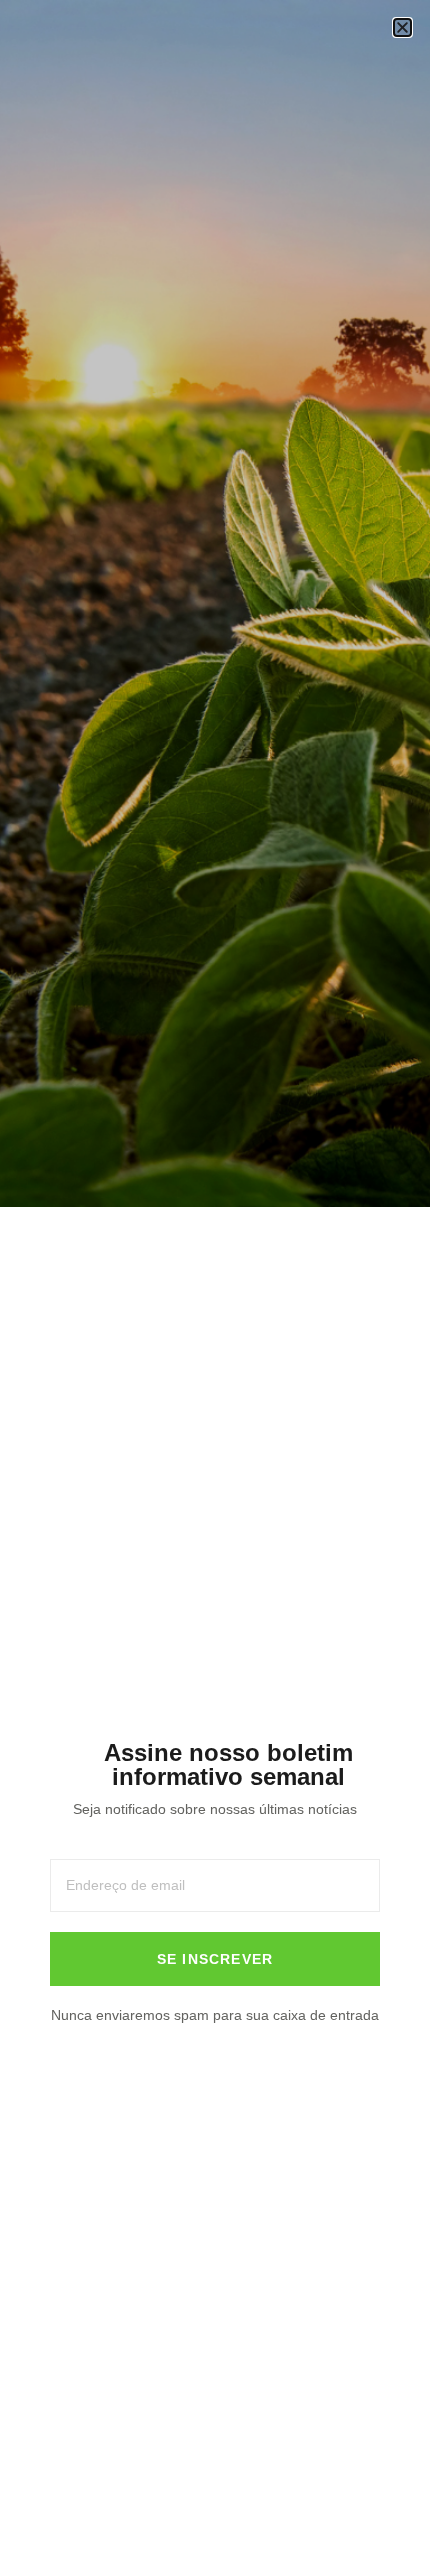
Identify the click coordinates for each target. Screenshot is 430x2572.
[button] (402, 27)
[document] (215, 1286)
